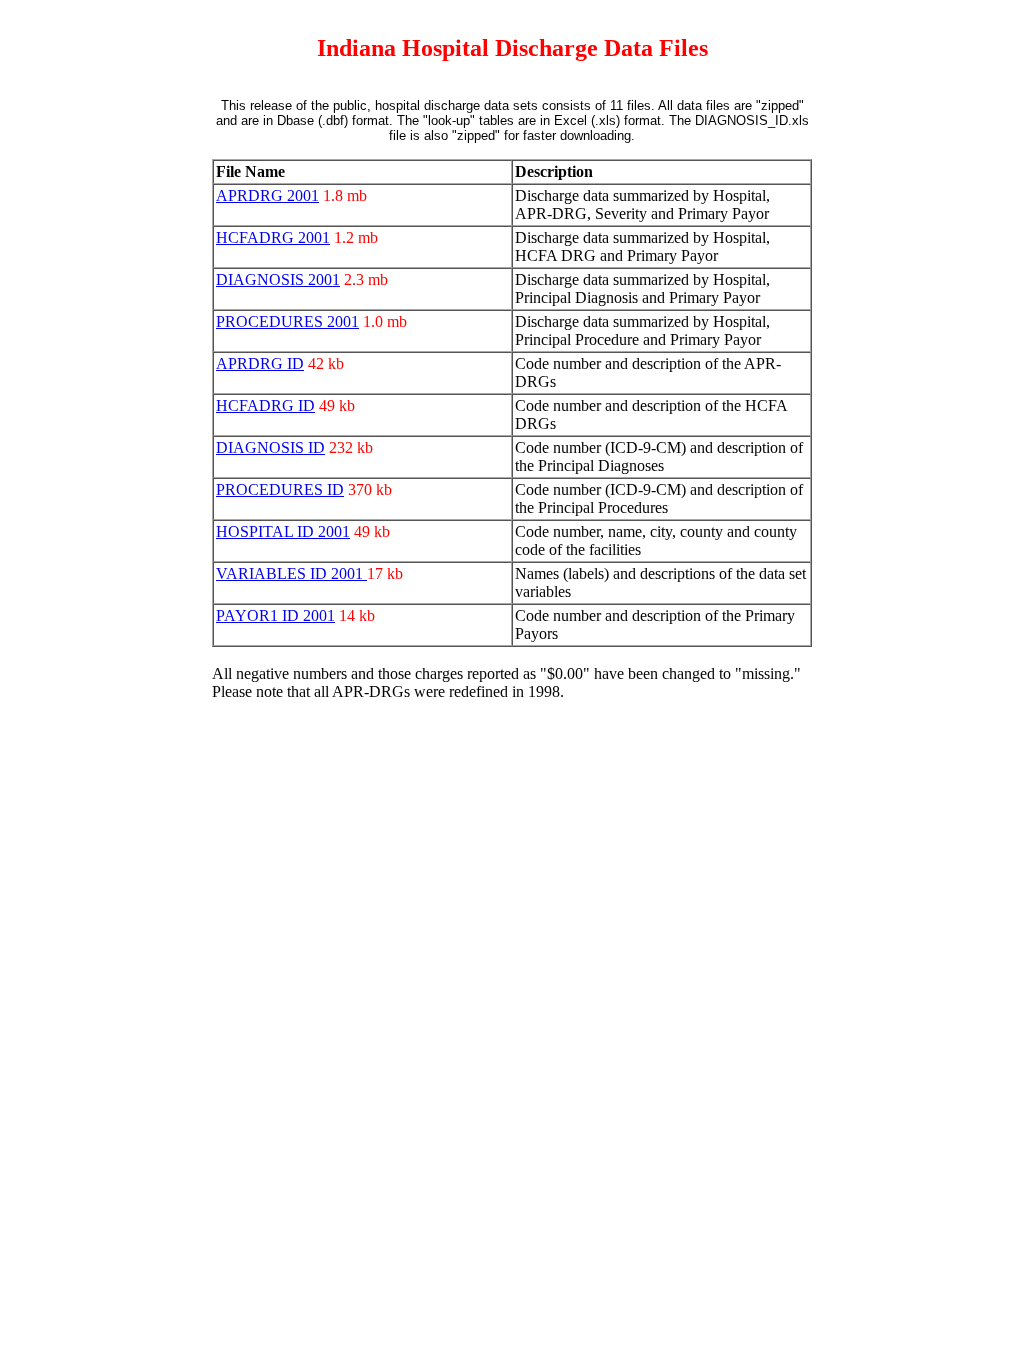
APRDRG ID (260, 363)
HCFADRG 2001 (273, 237)
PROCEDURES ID (280, 489)
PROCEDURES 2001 (287, 321)
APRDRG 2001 (267, 195)
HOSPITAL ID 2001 (283, 531)
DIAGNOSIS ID (270, 447)
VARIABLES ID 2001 (291, 573)
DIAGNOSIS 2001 (278, 279)
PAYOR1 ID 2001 (275, 615)
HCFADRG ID (265, 405)
